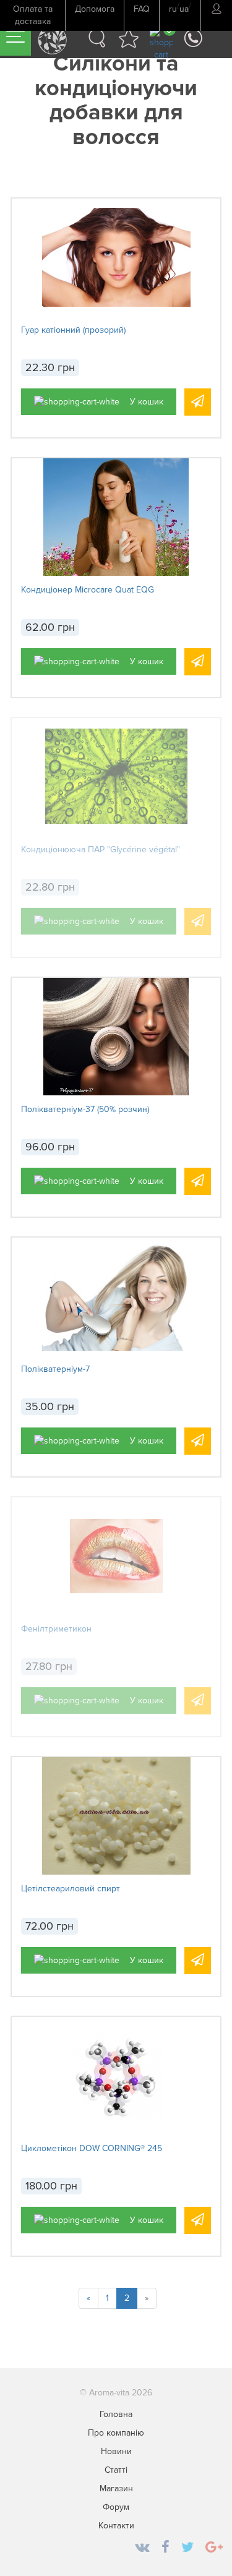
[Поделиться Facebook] (165, 2548)
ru (173, 9)
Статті (116, 2470)
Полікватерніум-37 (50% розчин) (85, 1109)
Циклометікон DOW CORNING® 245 (92, 2148)
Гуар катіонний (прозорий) (73, 330)
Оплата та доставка (33, 15)
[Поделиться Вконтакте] (142, 2548)
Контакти (116, 2526)
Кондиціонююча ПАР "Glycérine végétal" (101, 849)
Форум (116, 2507)
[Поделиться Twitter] (187, 2548)
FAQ (142, 9)
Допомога (95, 9)
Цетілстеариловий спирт (71, 1889)
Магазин (116, 2488)
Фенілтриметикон (56, 1629)
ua (184, 9)
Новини (116, 2451)
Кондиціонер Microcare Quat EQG (88, 590)
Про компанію (116, 2433)
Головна (116, 2414)
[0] (161, 43)
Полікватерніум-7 (55, 1369)
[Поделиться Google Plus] (214, 2548)
